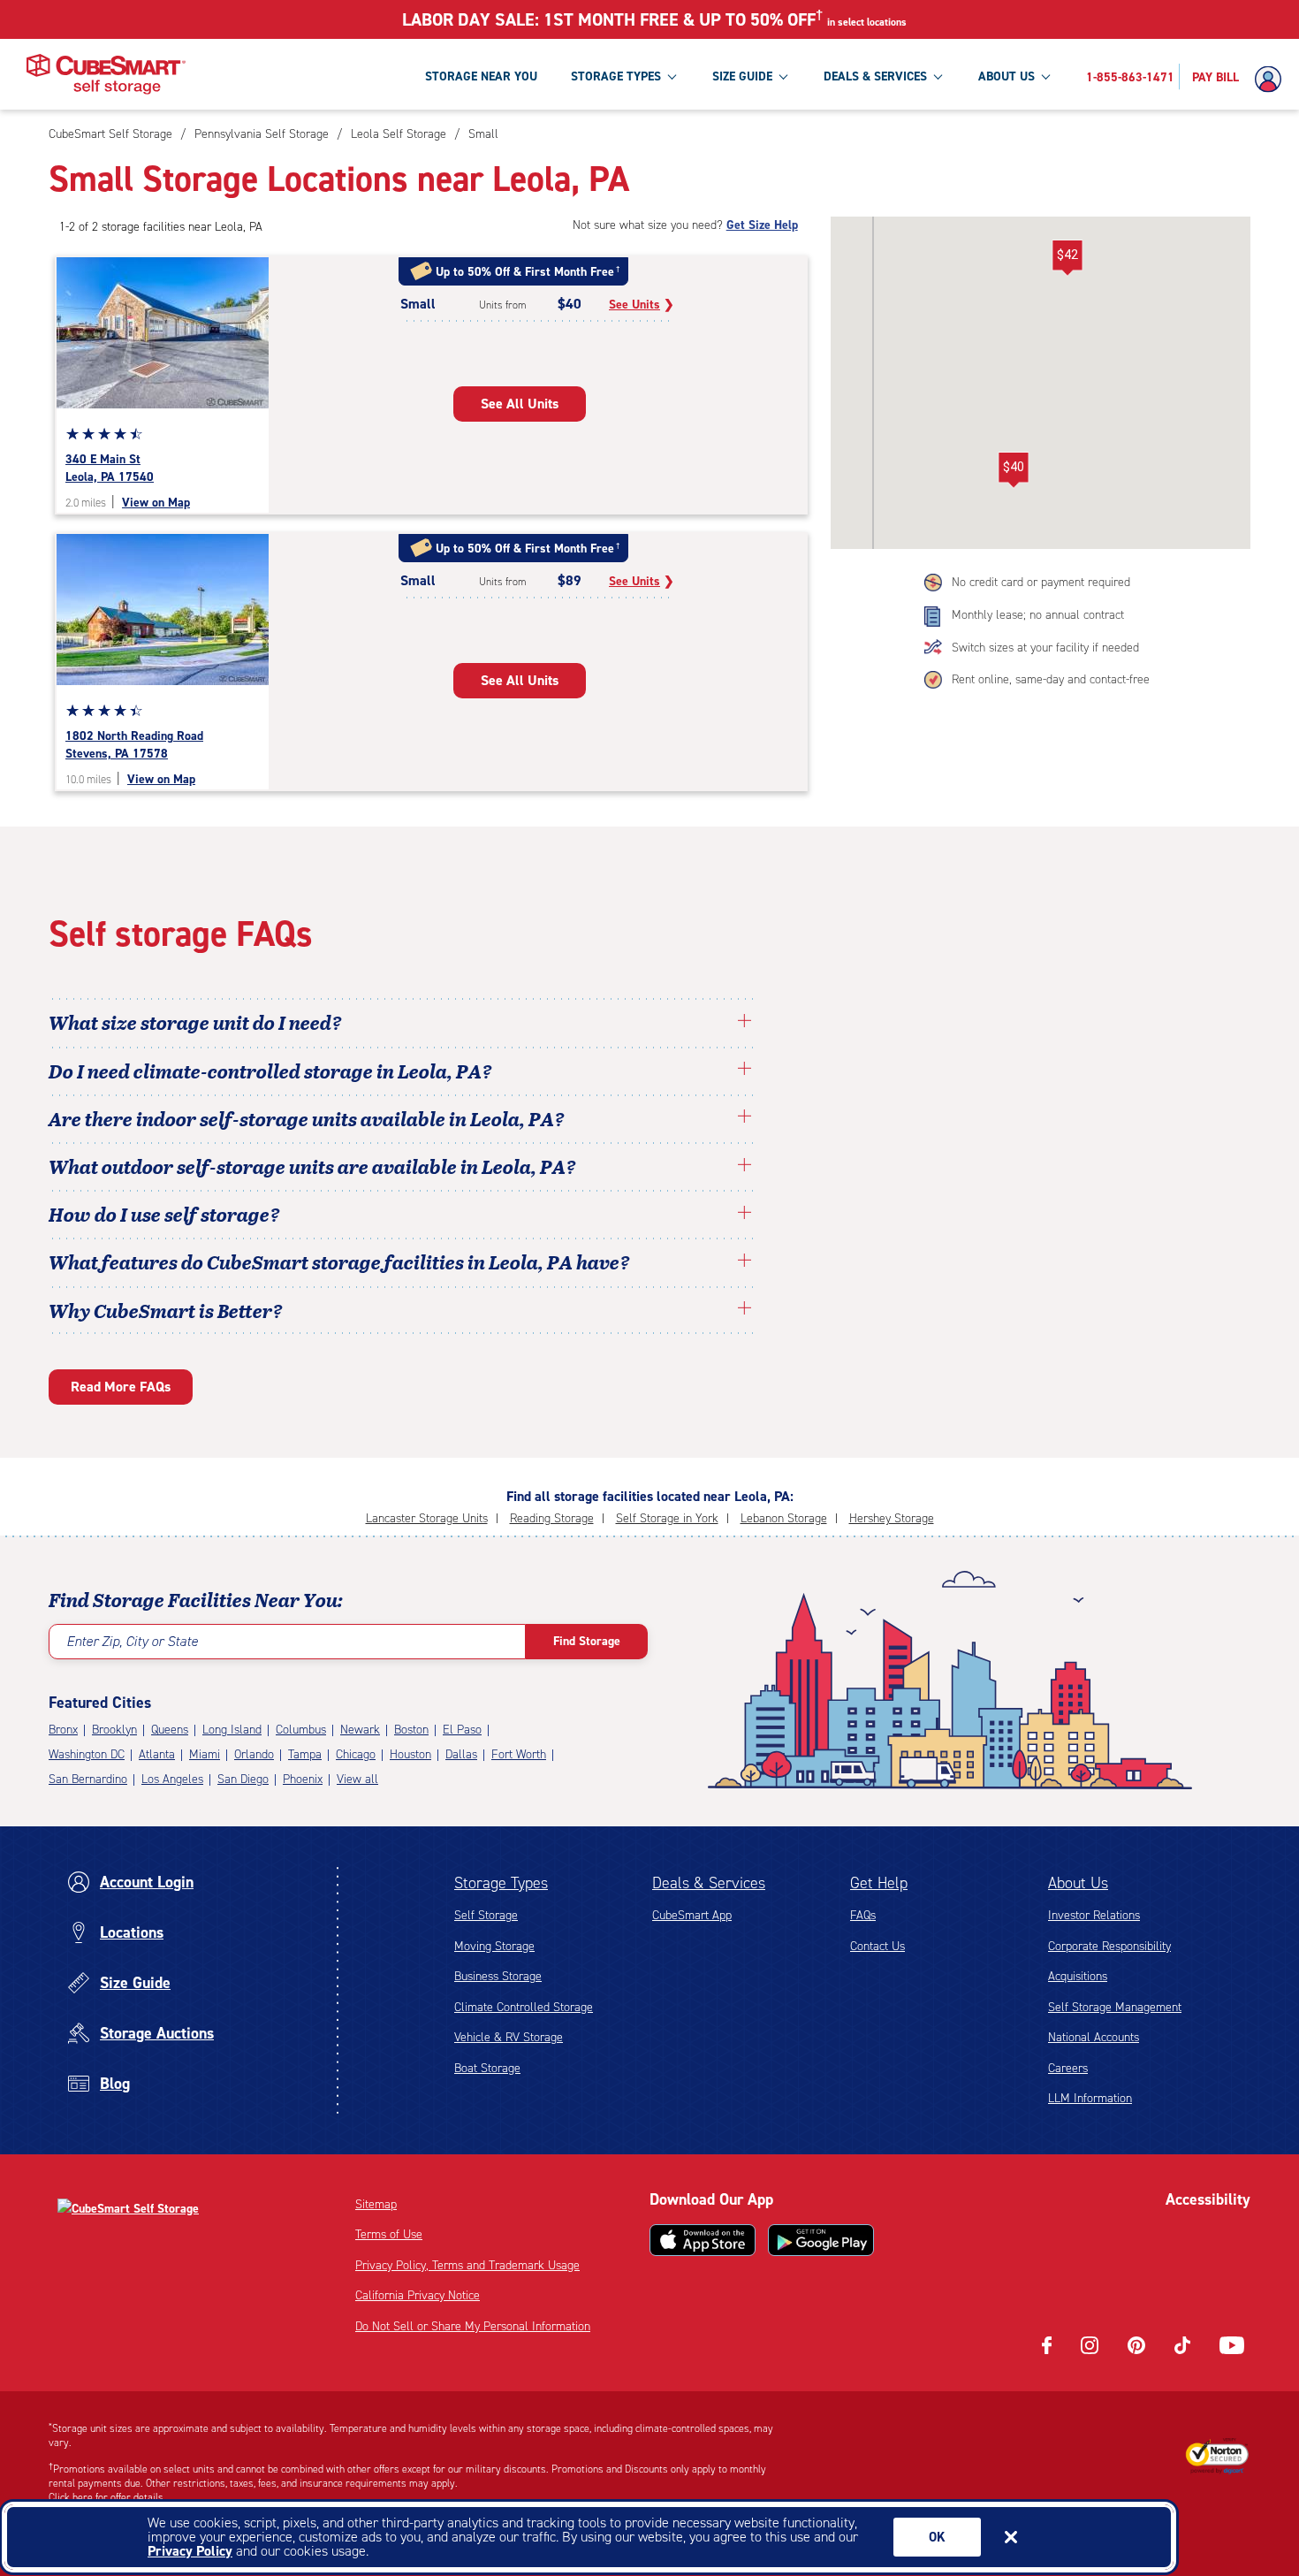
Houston (410, 1754)
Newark (360, 1730)
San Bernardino (88, 1779)
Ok (937, 2537)
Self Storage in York (667, 1518)
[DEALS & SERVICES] (938, 76)
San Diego (243, 1779)
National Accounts (1094, 2037)
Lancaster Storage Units (427, 1518)
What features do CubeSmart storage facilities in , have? (339, 1261)
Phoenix (303, 1779)
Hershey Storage (892, 1518)
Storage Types (501, 1883)
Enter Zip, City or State (132, 1641)
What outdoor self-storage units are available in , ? (312, 1166)
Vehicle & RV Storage (509, 2037)
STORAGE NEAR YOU (481, 76)
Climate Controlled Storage (524, 2007)
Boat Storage (487, 2068)
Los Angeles (172, 1779)
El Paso (462, 1730)
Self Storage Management (1115, 2007)
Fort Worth (519, 1754)
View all (357, 1779)
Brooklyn (114, 1730)
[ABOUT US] (1045, 76)
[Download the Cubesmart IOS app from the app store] (703, 2240)
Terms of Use (389, 2234)
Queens (170, 1730)
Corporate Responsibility (1109, 1946)
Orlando (254, 1754)
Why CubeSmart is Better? (166, 1310)
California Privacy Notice (418, 2295)
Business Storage (498, 1976)
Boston (411, 1730)
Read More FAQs (121, 1387)
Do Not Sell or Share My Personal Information (473, 2326)
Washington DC (87, 1754)
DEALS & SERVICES (875, 76)
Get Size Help (762, 225)
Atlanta (157, 1754)
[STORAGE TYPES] (672, 76)
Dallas (461, 1754)
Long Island (232, 1730)
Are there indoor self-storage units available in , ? (307, 1118)
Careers (1068, 2068)
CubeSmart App (692, 1915)
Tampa (305, 1754)
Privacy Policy (190, 2551)
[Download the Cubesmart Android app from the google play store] (821, 2240)
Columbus (301, 1730)
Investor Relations (1094, 1915)
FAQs (863, 1915)
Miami (205, 1754)
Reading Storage (552, 1518)
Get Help (879, 1883)
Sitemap (376, 2204)
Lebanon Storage (784, 1518)
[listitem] (481, 134)
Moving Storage (494, 1946)
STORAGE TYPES (616, 76)
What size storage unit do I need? (195, 1022)
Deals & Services (709, 1883)
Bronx (63, 1730)
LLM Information (1090, 2098)
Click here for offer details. (107, 2497)
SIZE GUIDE (742, 76)
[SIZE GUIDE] (783, 76)
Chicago (356, 1754)
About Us (1078, 1883)
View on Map (156, 503)
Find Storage (587, 1641)
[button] (1013, 470)
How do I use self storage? (164, 1214)
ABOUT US (1007, 76)
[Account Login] (1272, 80)
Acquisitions (1078, 1976)
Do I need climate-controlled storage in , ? (270, 1071)
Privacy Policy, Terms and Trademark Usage (467, 2265)
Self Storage (486, 1915)
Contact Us (877, 1946)
